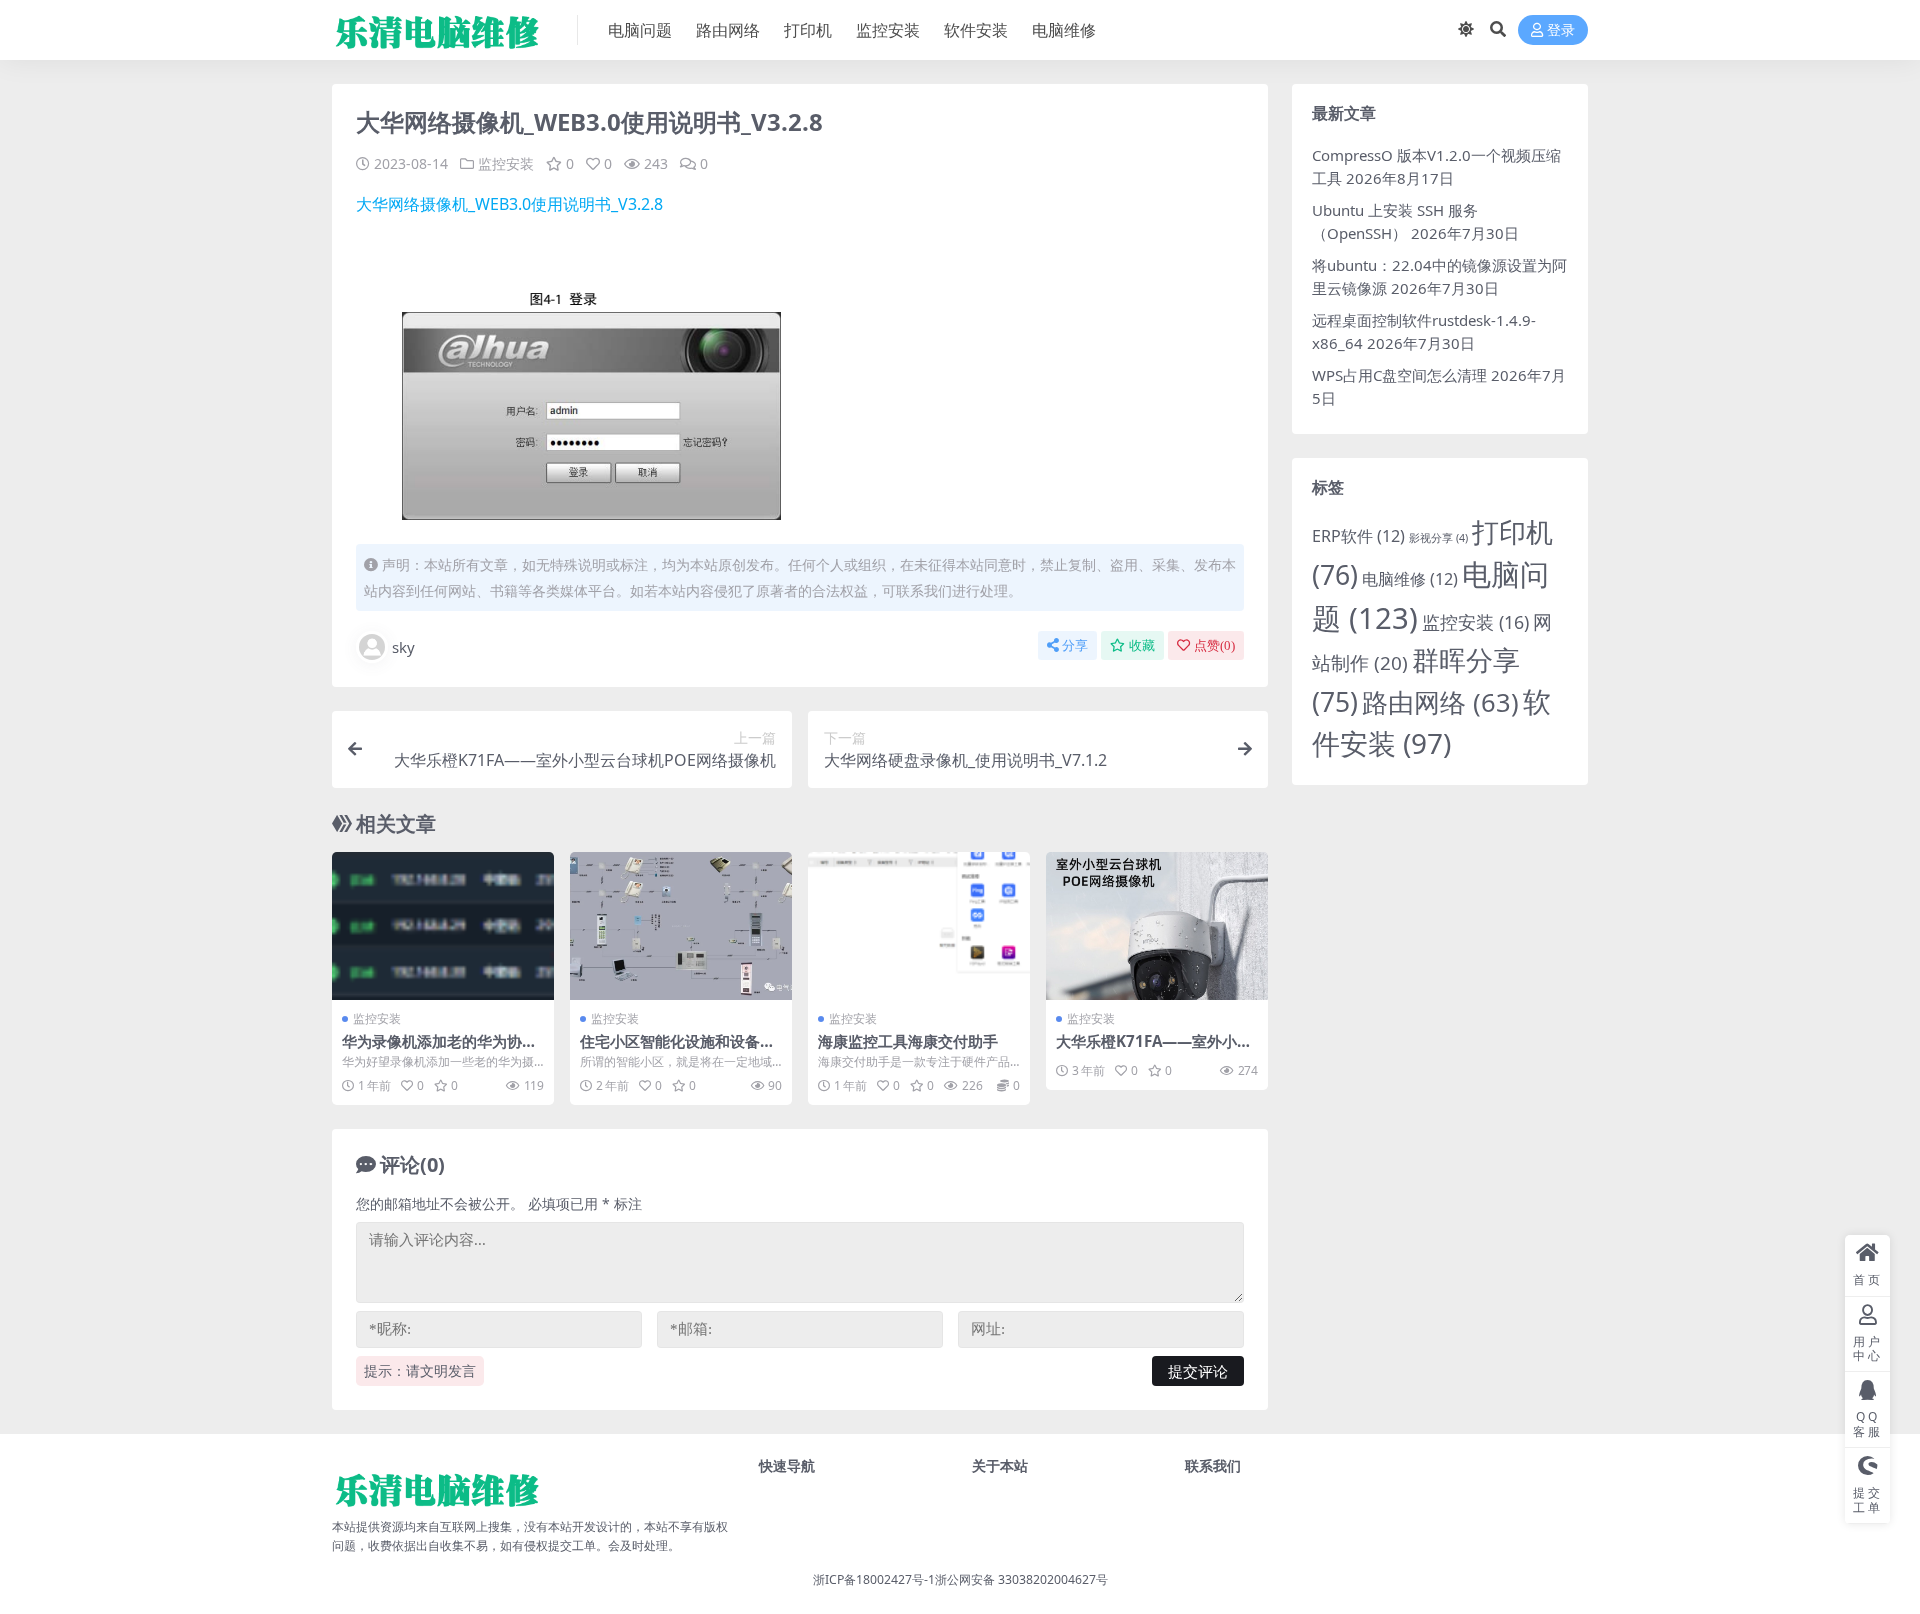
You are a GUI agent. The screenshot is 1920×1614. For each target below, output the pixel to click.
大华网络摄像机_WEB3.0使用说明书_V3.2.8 (509, 204)
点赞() (1214, 645)
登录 (1561, 30)
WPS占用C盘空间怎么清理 (1399, 375)
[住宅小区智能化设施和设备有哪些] (681, 926)
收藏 (1142, 645)
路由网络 (728, 30)
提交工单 (572, 1545)
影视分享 (1438, 538)
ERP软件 (1358, 536)
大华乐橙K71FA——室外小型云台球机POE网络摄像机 (1154, 1050)
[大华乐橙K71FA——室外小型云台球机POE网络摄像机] (1157, 926)
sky (403, 647)
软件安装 (976, 30)
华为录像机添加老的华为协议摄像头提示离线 (439, 1050)
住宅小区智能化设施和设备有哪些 (677, 1050)
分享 (1075, 645)
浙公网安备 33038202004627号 (1021, 1579)
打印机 (808, 30)
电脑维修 (1064, 30)
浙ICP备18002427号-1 (874, 1579)
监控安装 (888, 30)
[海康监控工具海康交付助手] (919, 926)
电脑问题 (640, 30)
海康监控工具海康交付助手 (908, 1041)
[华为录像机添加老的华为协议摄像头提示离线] (443, 926)
